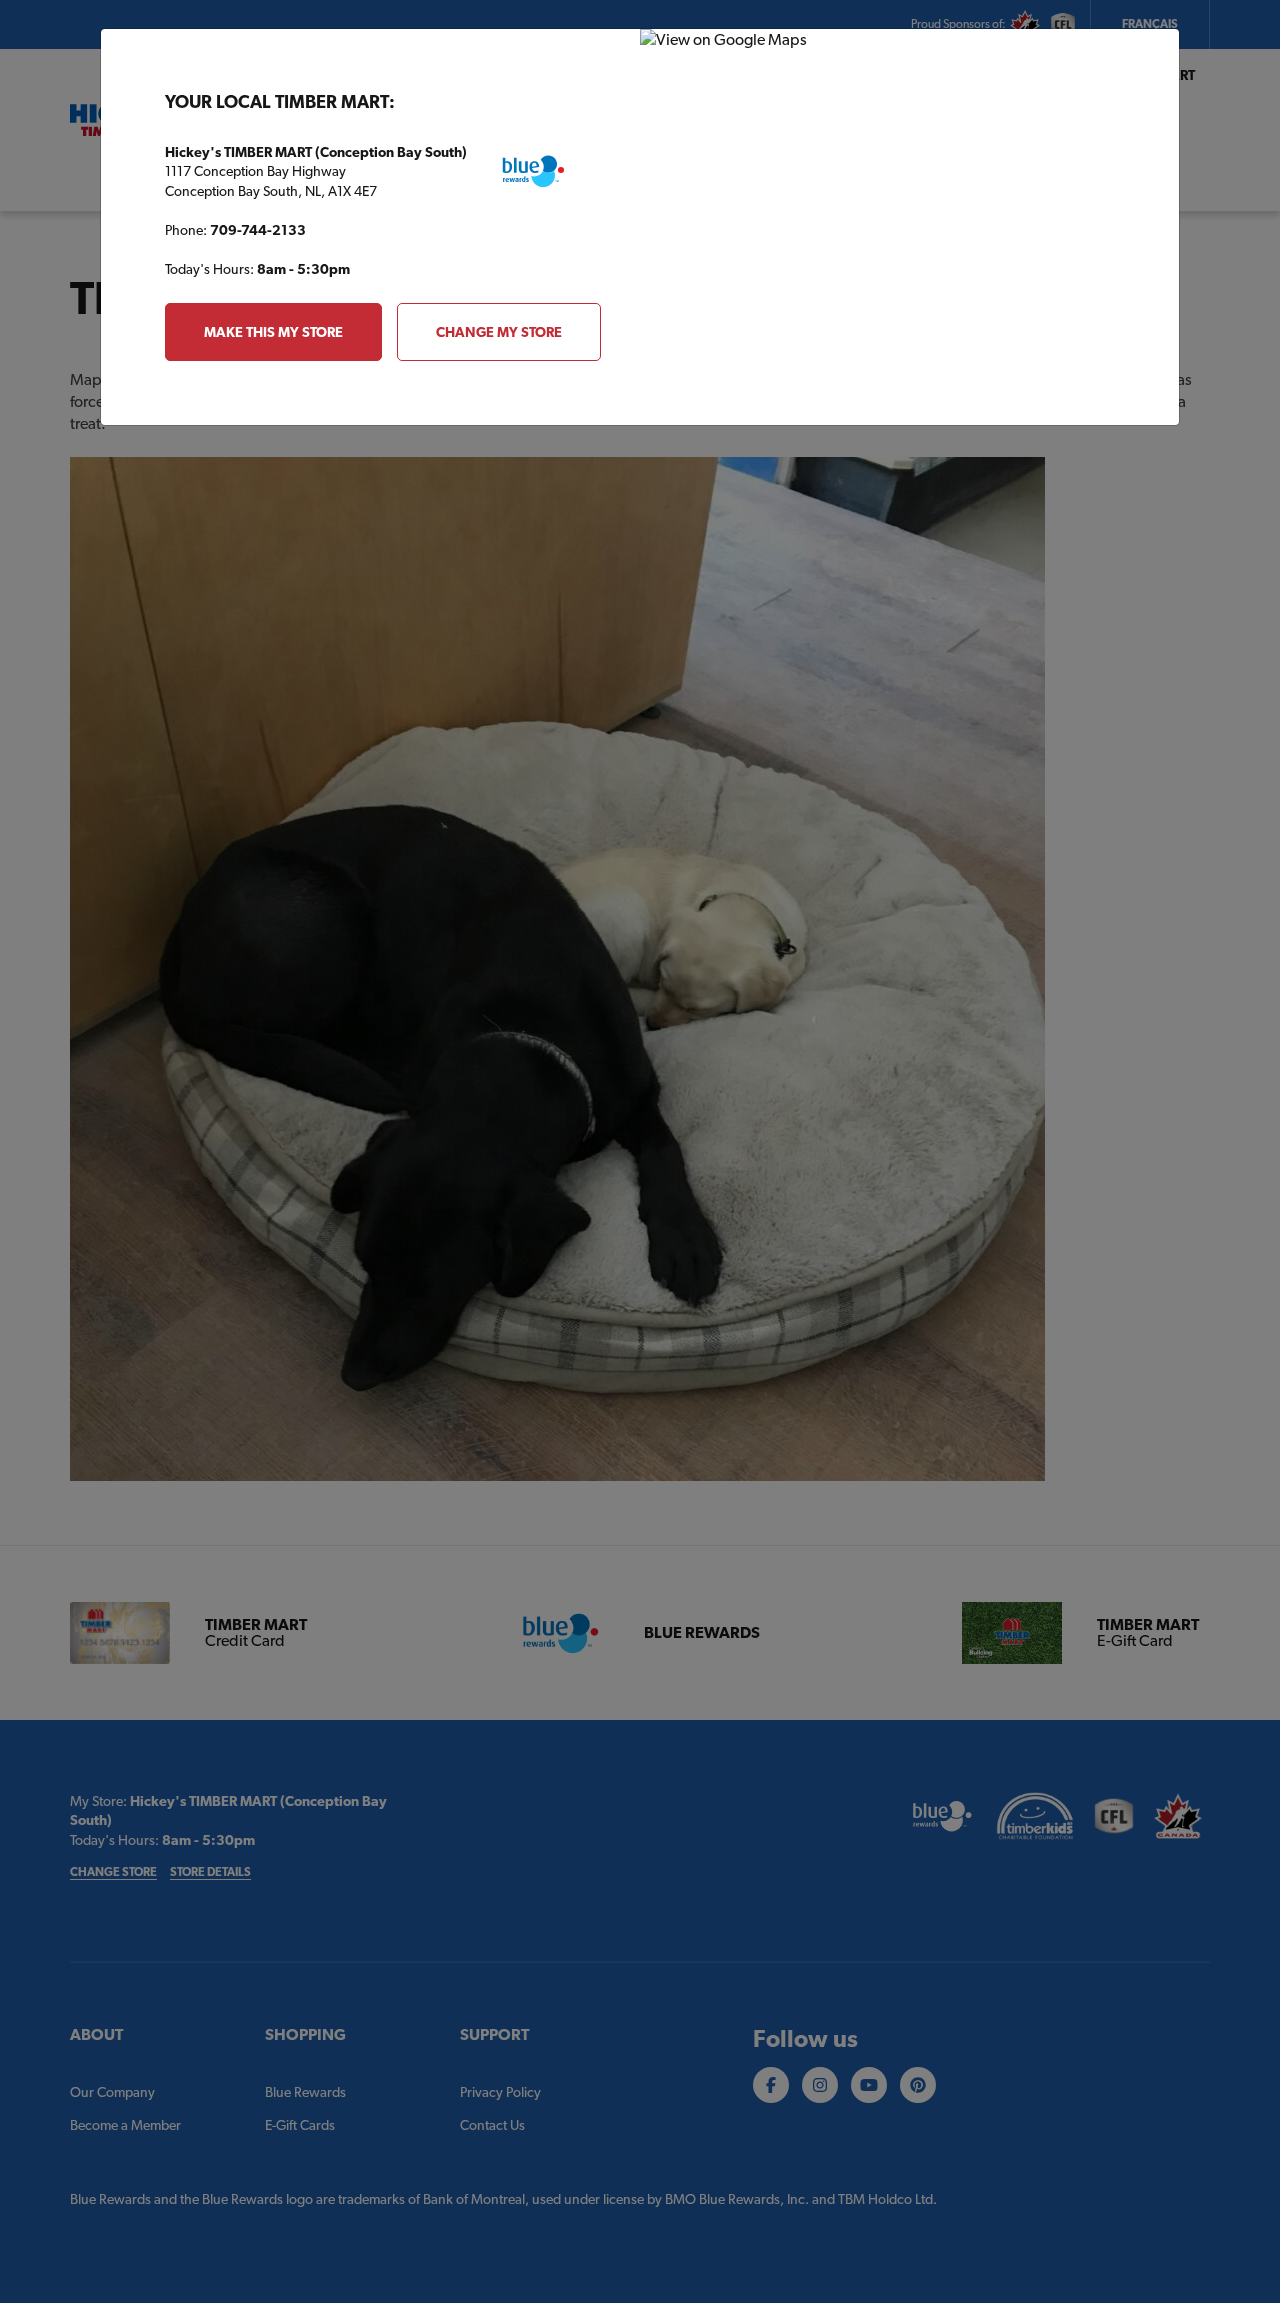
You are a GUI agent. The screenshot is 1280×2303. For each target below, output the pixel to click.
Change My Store (499, 332)
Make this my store (273, 332)
